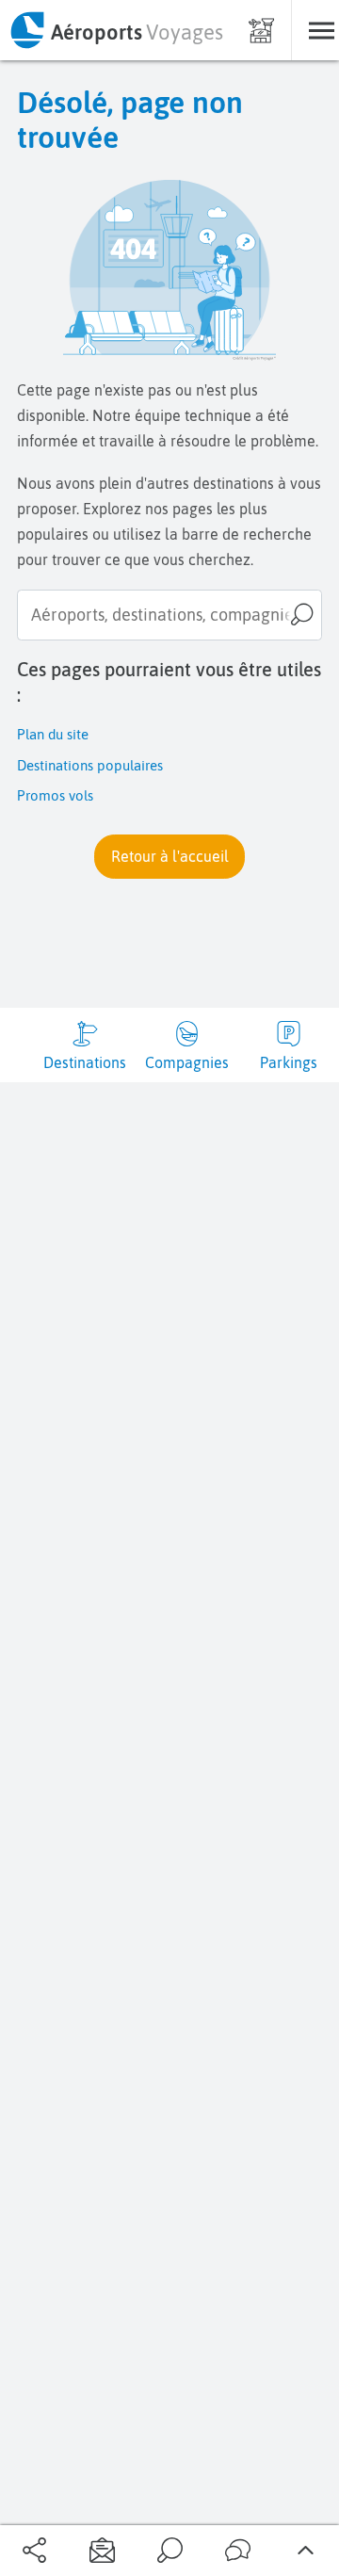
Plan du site (53, 734)
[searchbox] (169, 615)
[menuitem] (116, 30)
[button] (169, 857)
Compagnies (187, 1062)
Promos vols (55, 795)
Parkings (289, 1062)
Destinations (85, 1062)
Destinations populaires (90, 765)
